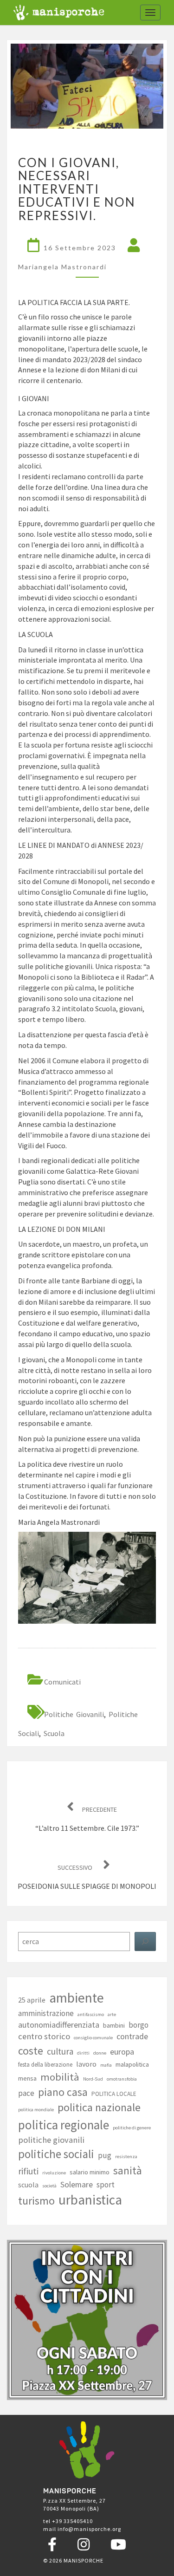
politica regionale (64, 2125)
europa (122, 2052)
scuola (54, 1733)
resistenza (126, 2156)
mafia (106, 2065)
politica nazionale (99, 2107)
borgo (139, 2025)
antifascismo (91, 2014)
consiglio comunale (93, 2038)
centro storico (44, 2036)
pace (26, 2093)
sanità (128, 2170)
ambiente (77, 1998)
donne (100, 2053)
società (49, 2186)
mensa (27, 2078)
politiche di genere (132, 2128)
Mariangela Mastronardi (62, 267)
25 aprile (32, 2000)
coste (31, 2051)
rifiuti (28, 2171)
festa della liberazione (45, 2065)
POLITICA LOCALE (114, 2094)
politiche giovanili (74, 1714)
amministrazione (46, 2013)
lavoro (86, 2064)
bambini (114, 2025)
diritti (83, 2053)
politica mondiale (36, 2110)
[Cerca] (145, 1942)
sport (106, 2185)
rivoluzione (54, 2173)
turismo (36, 2201)
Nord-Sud (93, 2079)
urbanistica (90, 2200)
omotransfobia (122, 2079)
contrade (132, 2036)
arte (112, 2014)
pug (105, 2155)
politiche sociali (56, 2154)
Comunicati (62, 1682)
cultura (60, 2051)
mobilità (60, 2077)
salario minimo (90, 2172)
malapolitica (132, 2064)
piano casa (63, 2092)
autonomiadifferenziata (59, 2025)
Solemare (77, 2184)
